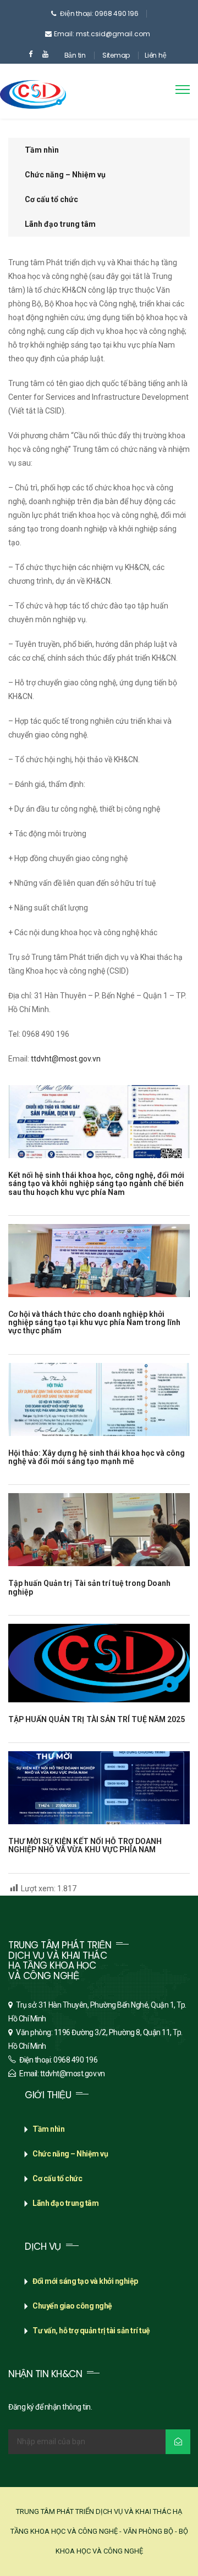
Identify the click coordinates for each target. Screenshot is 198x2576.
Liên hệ (155, 55)
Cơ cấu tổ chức (51, 199)
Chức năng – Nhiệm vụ (65, 175)
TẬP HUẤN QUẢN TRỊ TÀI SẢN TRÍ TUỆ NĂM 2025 (97, 1719)
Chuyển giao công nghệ (72, 2306)
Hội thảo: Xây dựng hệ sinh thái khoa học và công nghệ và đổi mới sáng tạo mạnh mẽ (97, 1457)
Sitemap (116, 55)
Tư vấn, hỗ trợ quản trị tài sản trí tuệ (91, 2331)
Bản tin (75, 55)
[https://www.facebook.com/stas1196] (31, 54)
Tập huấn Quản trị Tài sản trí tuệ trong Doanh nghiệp (89, 1587)
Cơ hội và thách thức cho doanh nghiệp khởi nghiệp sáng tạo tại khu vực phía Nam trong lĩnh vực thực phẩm (94, 1323)
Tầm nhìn (42, 150)
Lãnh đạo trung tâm (60, 224)
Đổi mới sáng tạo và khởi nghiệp (85, 2281)
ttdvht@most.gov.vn (66, 1059)
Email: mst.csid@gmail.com (102, 34)
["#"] (45, 54)
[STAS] (33, 86)
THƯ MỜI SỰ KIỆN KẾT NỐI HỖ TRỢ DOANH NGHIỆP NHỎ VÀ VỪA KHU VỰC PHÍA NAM (85, 1845)
